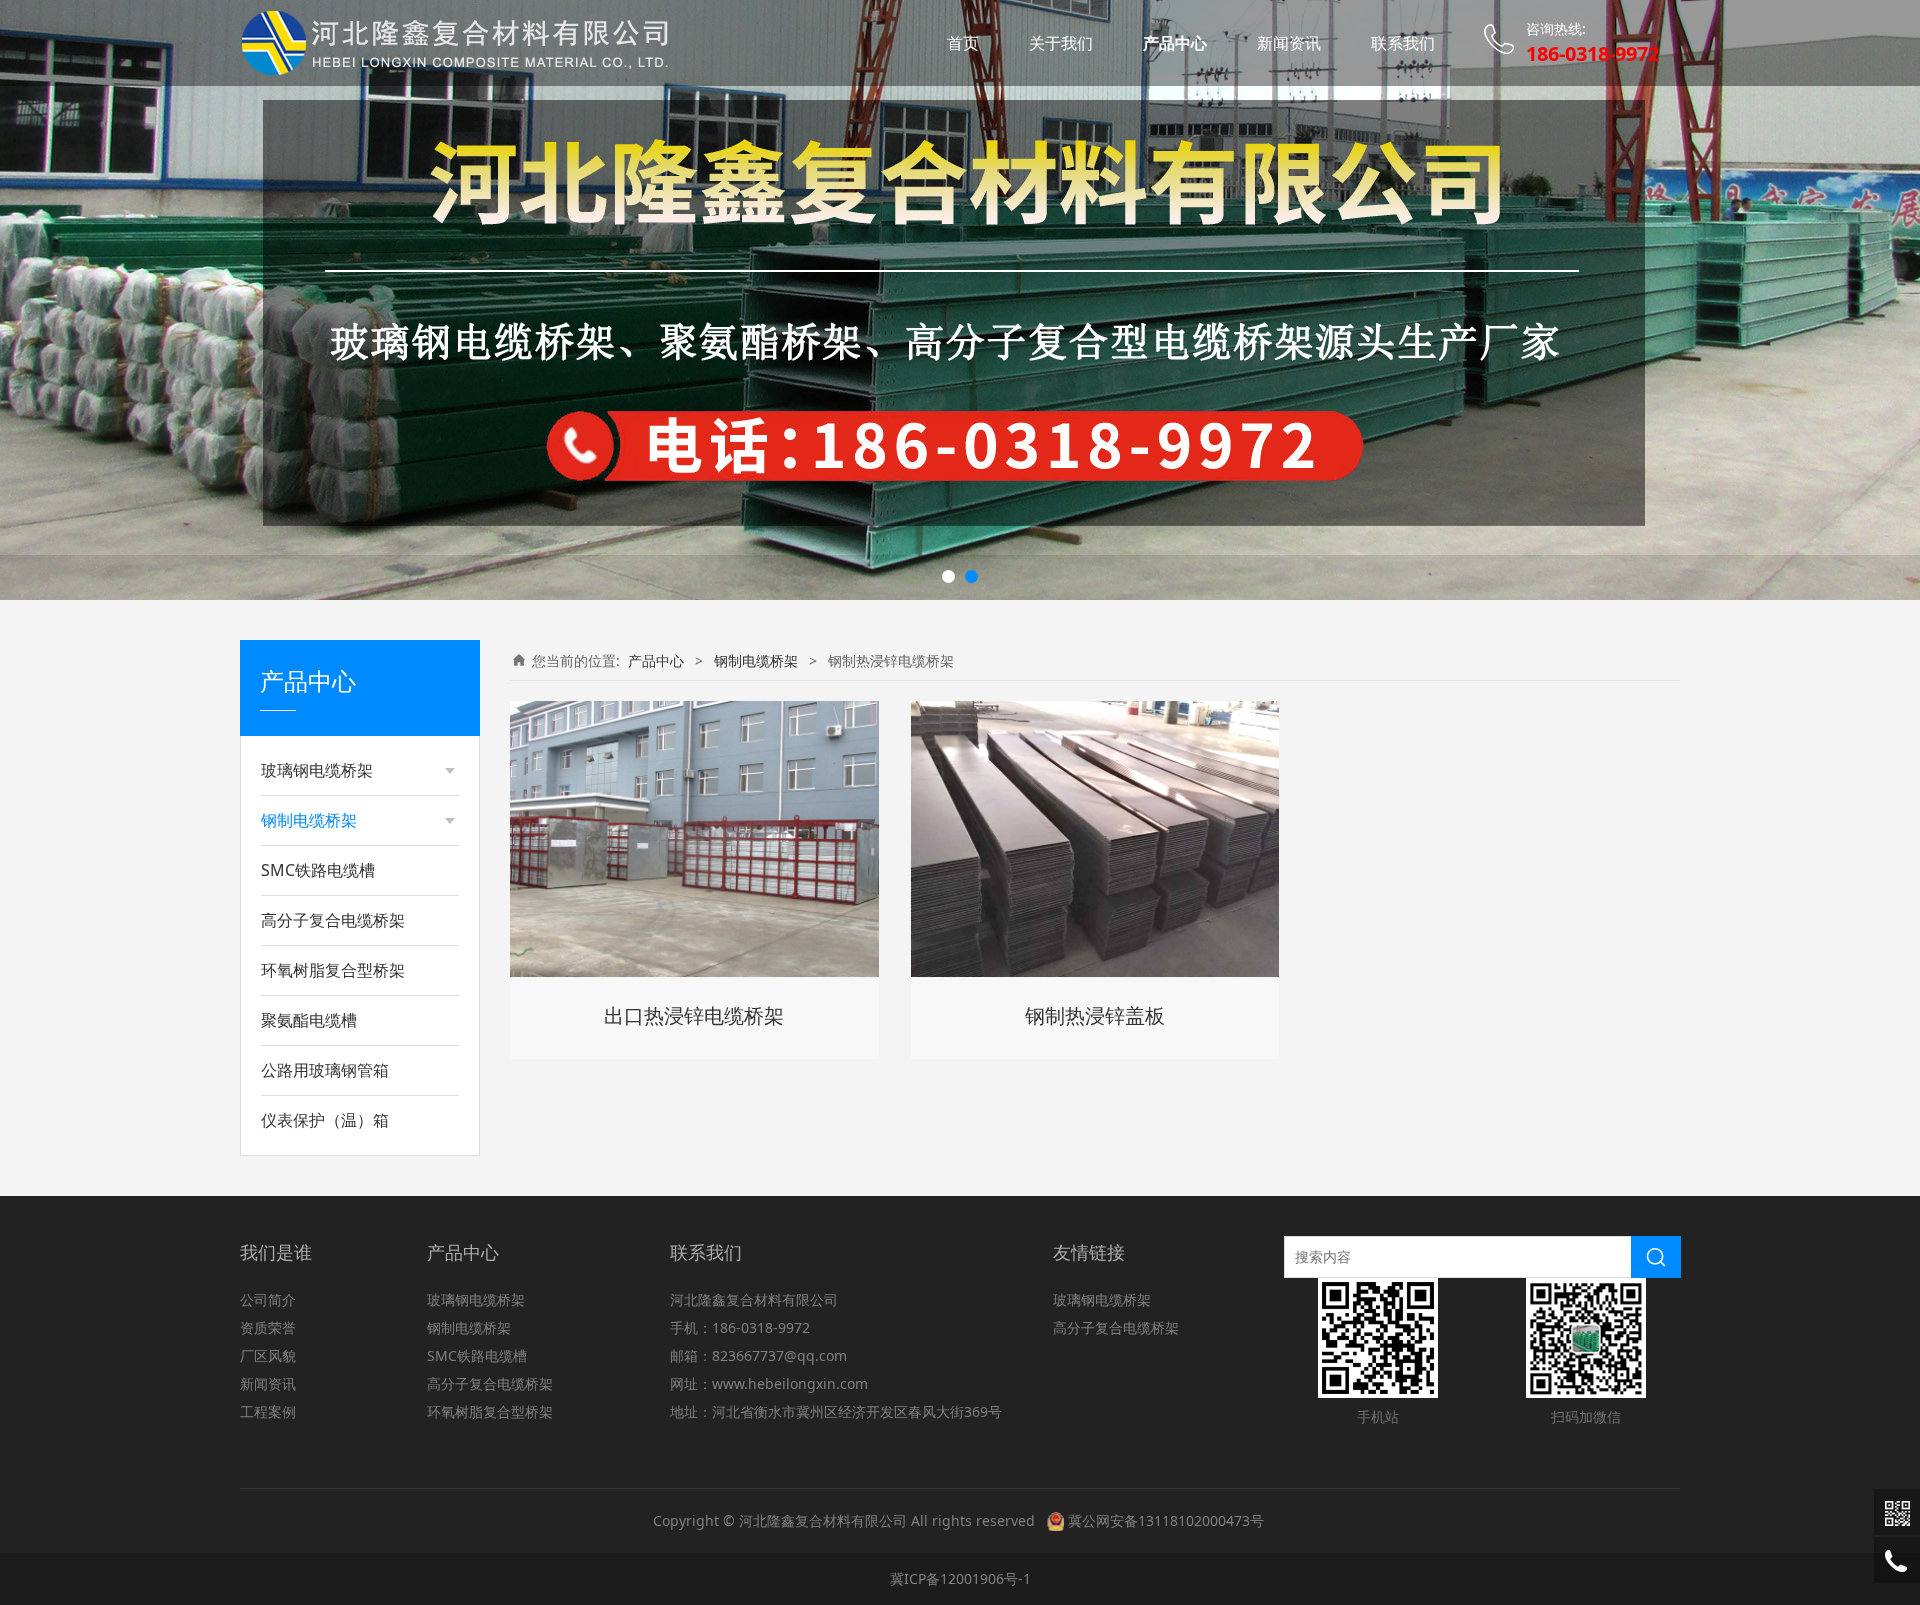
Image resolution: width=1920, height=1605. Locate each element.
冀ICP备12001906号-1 (960, 1578)
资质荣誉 (268, 1327)
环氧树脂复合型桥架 (333, 970)
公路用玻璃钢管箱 (325, 1070)
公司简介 (268, 1299)
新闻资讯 (1289, 43)
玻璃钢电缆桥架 (317, 770)
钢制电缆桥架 (309, 820)
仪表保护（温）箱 (325, 1120)
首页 (963, 43)
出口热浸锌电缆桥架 (694, 1015)
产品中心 (1175, 43)
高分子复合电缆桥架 (333, 920)
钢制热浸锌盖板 (1095, 1015)
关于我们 (1061, 43)
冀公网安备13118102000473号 (1166, 1520)
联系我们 (1403, 43)
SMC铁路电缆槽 (318, 870)
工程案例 (268, 1411)
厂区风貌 (268, 1355)
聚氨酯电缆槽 (309, 1020)
